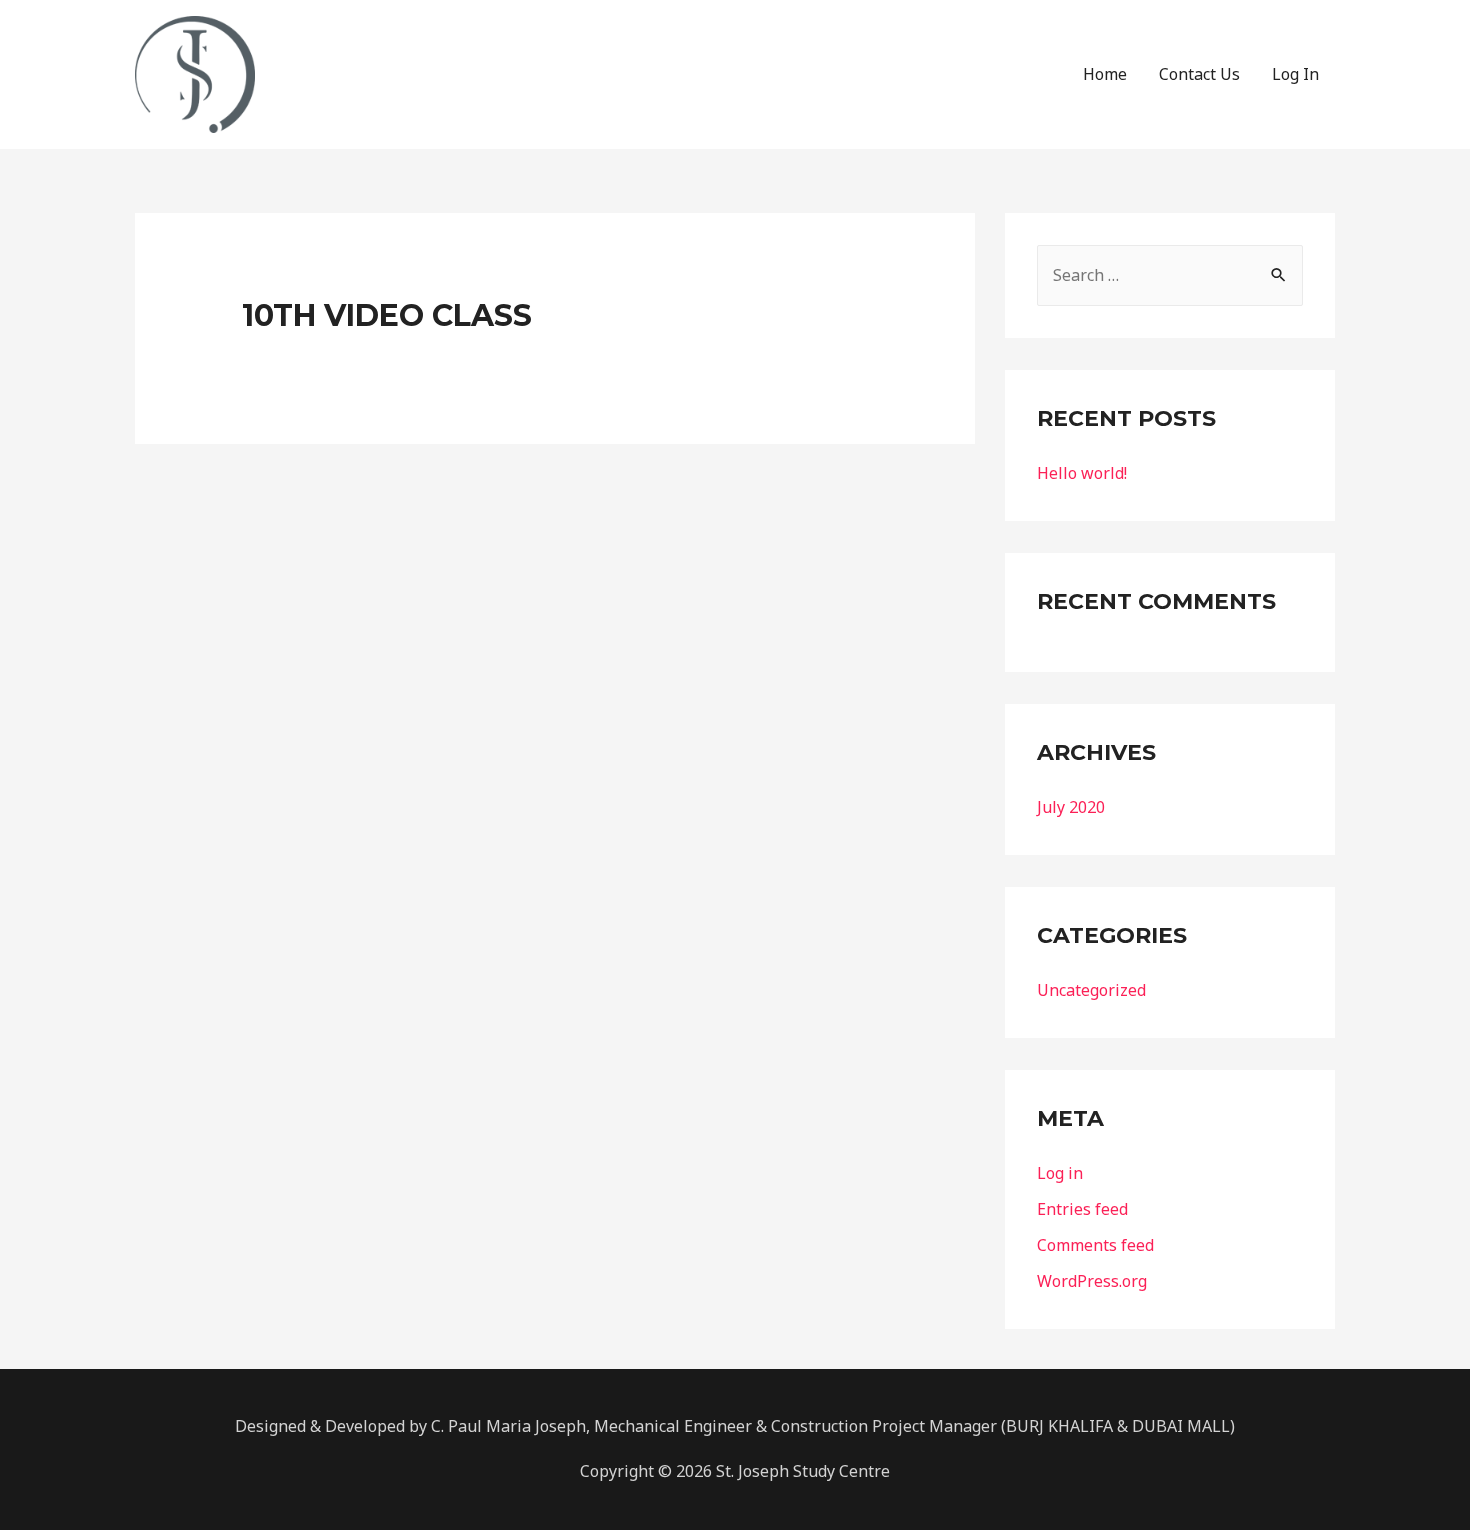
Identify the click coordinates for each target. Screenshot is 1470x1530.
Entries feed (1082, 1209)
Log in (1060, 1173)
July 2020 (1071, 807)
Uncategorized (1091, 990)
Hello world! (1082, 473)
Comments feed (1095, 1245)
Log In (1295, 74)
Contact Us (1199, 74)
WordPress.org (1092, 1281)
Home (1105, 74)
